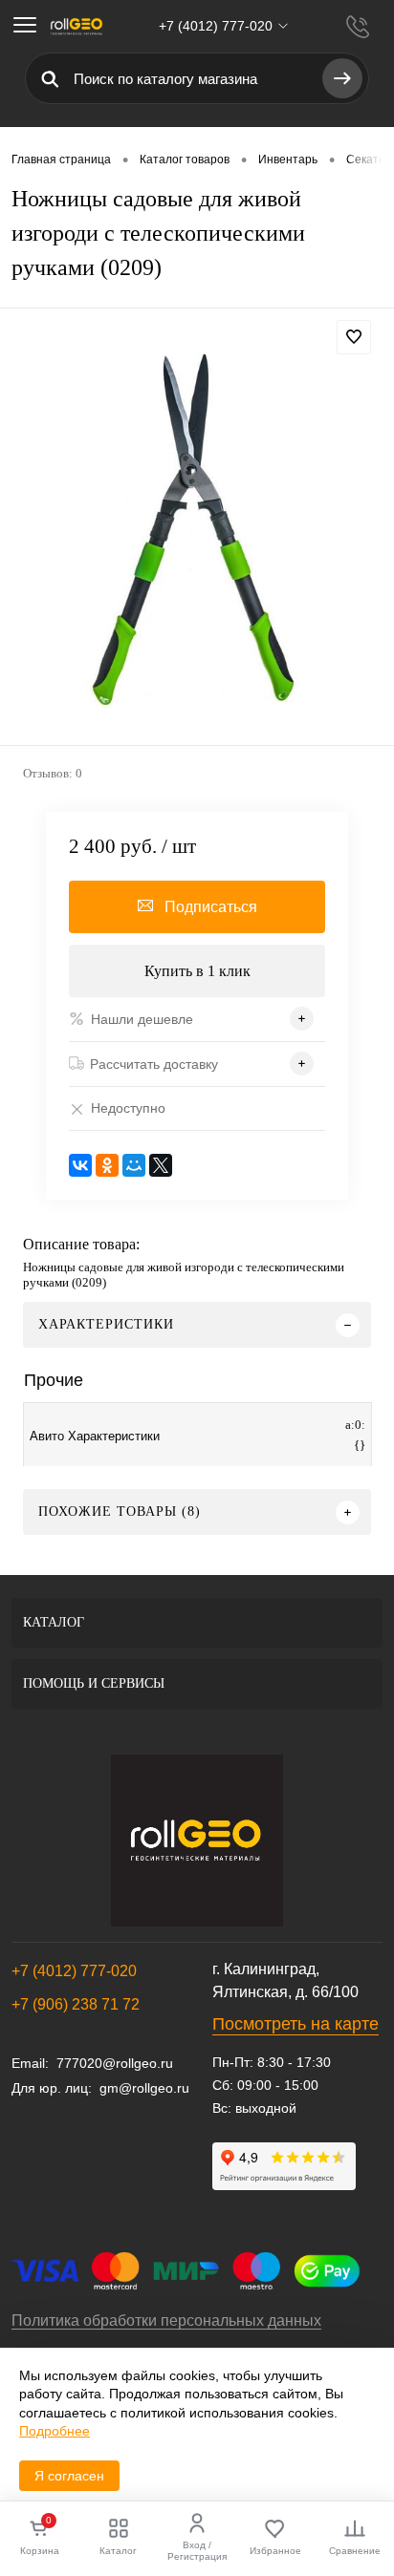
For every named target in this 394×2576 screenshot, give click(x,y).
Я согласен (69, 2476)
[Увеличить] (197, 530)
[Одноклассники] (107, 1165)
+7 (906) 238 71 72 (76, 2004)
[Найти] (342, 78)
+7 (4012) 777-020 (74, 1971)
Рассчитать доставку (154, 1064)
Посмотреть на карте (295, 2024)
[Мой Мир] (134, 1165)
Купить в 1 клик (197, 971)
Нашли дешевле (142, 1019)
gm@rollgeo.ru (144, 2088)
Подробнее (55, 2431)
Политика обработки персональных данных (166, 2321)
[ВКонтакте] (80, 1165)
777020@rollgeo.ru (115, 2063)
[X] (161, 1165)
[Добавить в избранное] (354, 337)
